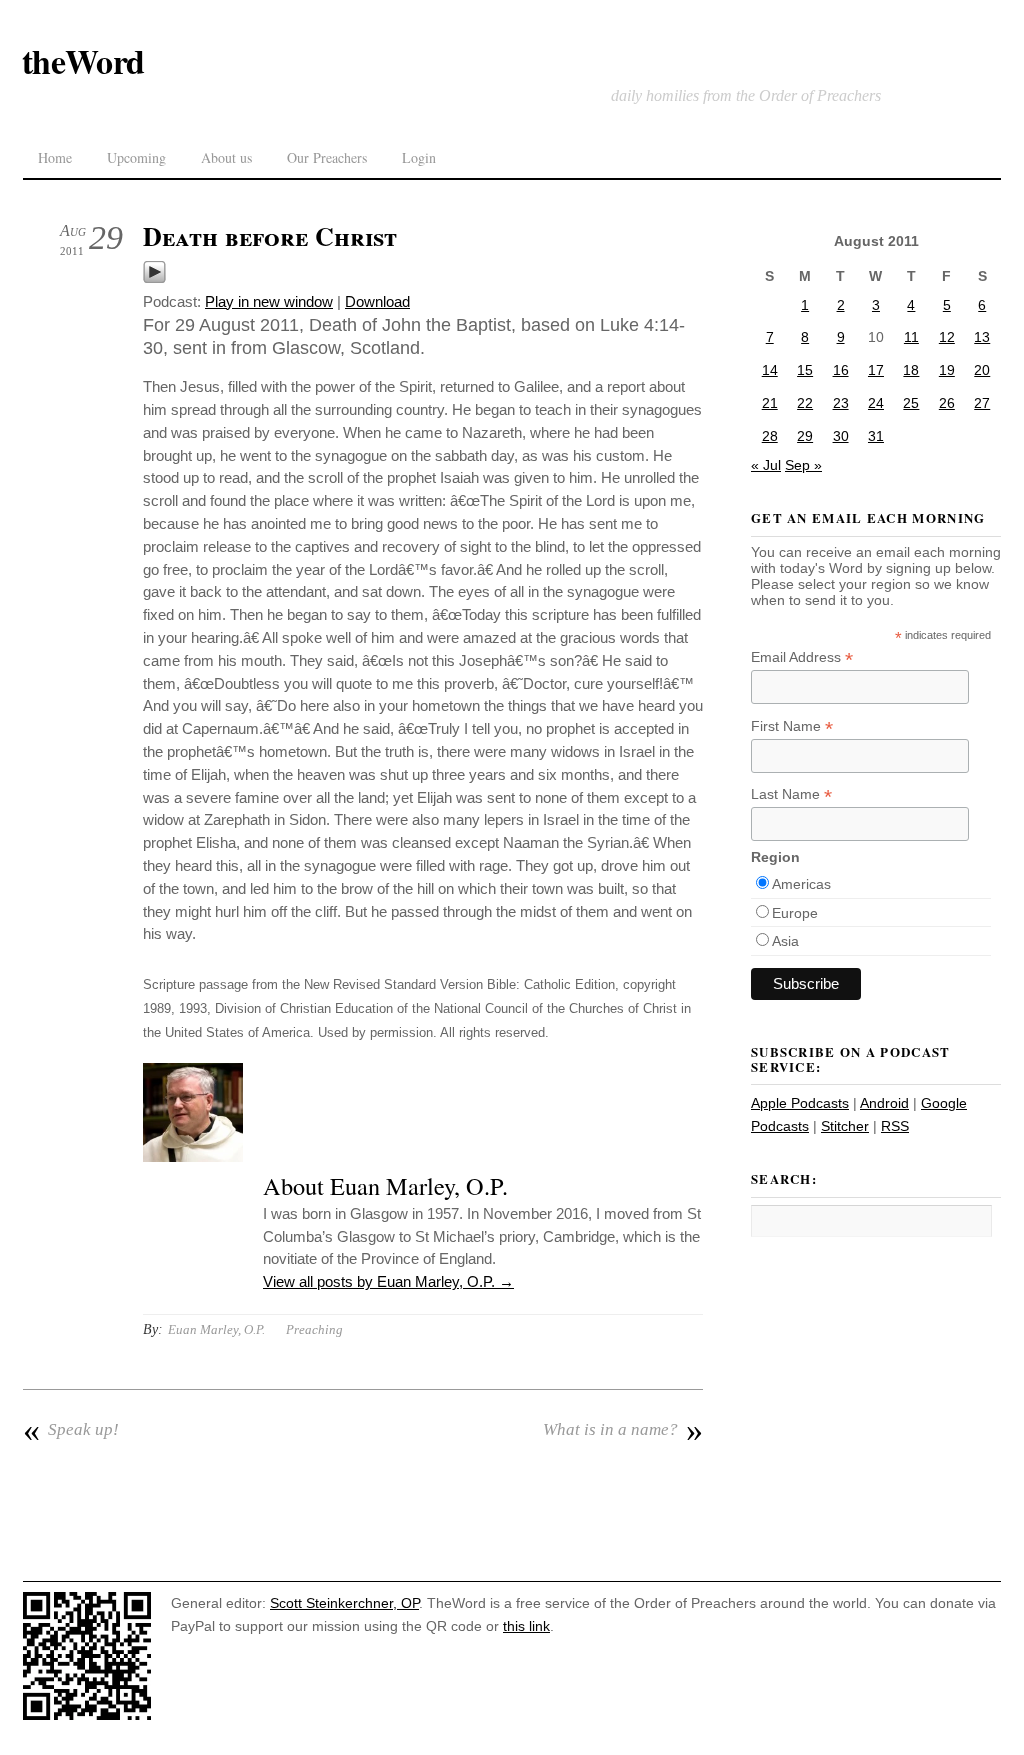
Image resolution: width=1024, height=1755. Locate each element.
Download (377, 301)
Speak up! (71, 1430)
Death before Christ (270, 236)
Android (884, 1103)
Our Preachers (327, 157)
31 (876, 436)
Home (55, 157)
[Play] (154, 278)
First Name (792, 726)
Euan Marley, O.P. (216, 1329)
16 (841, 370)
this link (526, 1626)
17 (876, 370)
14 (770, 370)
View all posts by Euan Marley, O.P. (388, 1281)
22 (805, 403)
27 (982, 403)
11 (911, 337)
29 (805, 436)
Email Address (802, 657)
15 (805, 370)
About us (226, 157)
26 (947, 403)
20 (982, 370)
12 (947, 337)
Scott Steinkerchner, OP (344, 1603)
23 (841, 403)
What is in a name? (623, 1430)
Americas (801, 884)
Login (419, 157)
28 (770, 436)
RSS (895, 1126)
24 (876, 403)
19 (947, 370)
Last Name (791, 794)
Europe (795, 913)
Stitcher (845, 1126)
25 (911, 403)
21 (770, 403)
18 (911, 370)
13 (982, 337)
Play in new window (269, 301)
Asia (785, 941)
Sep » (803, 465)
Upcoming (136, 157)
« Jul (766, 465)
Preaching (314, 1329)
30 (841, 436)
